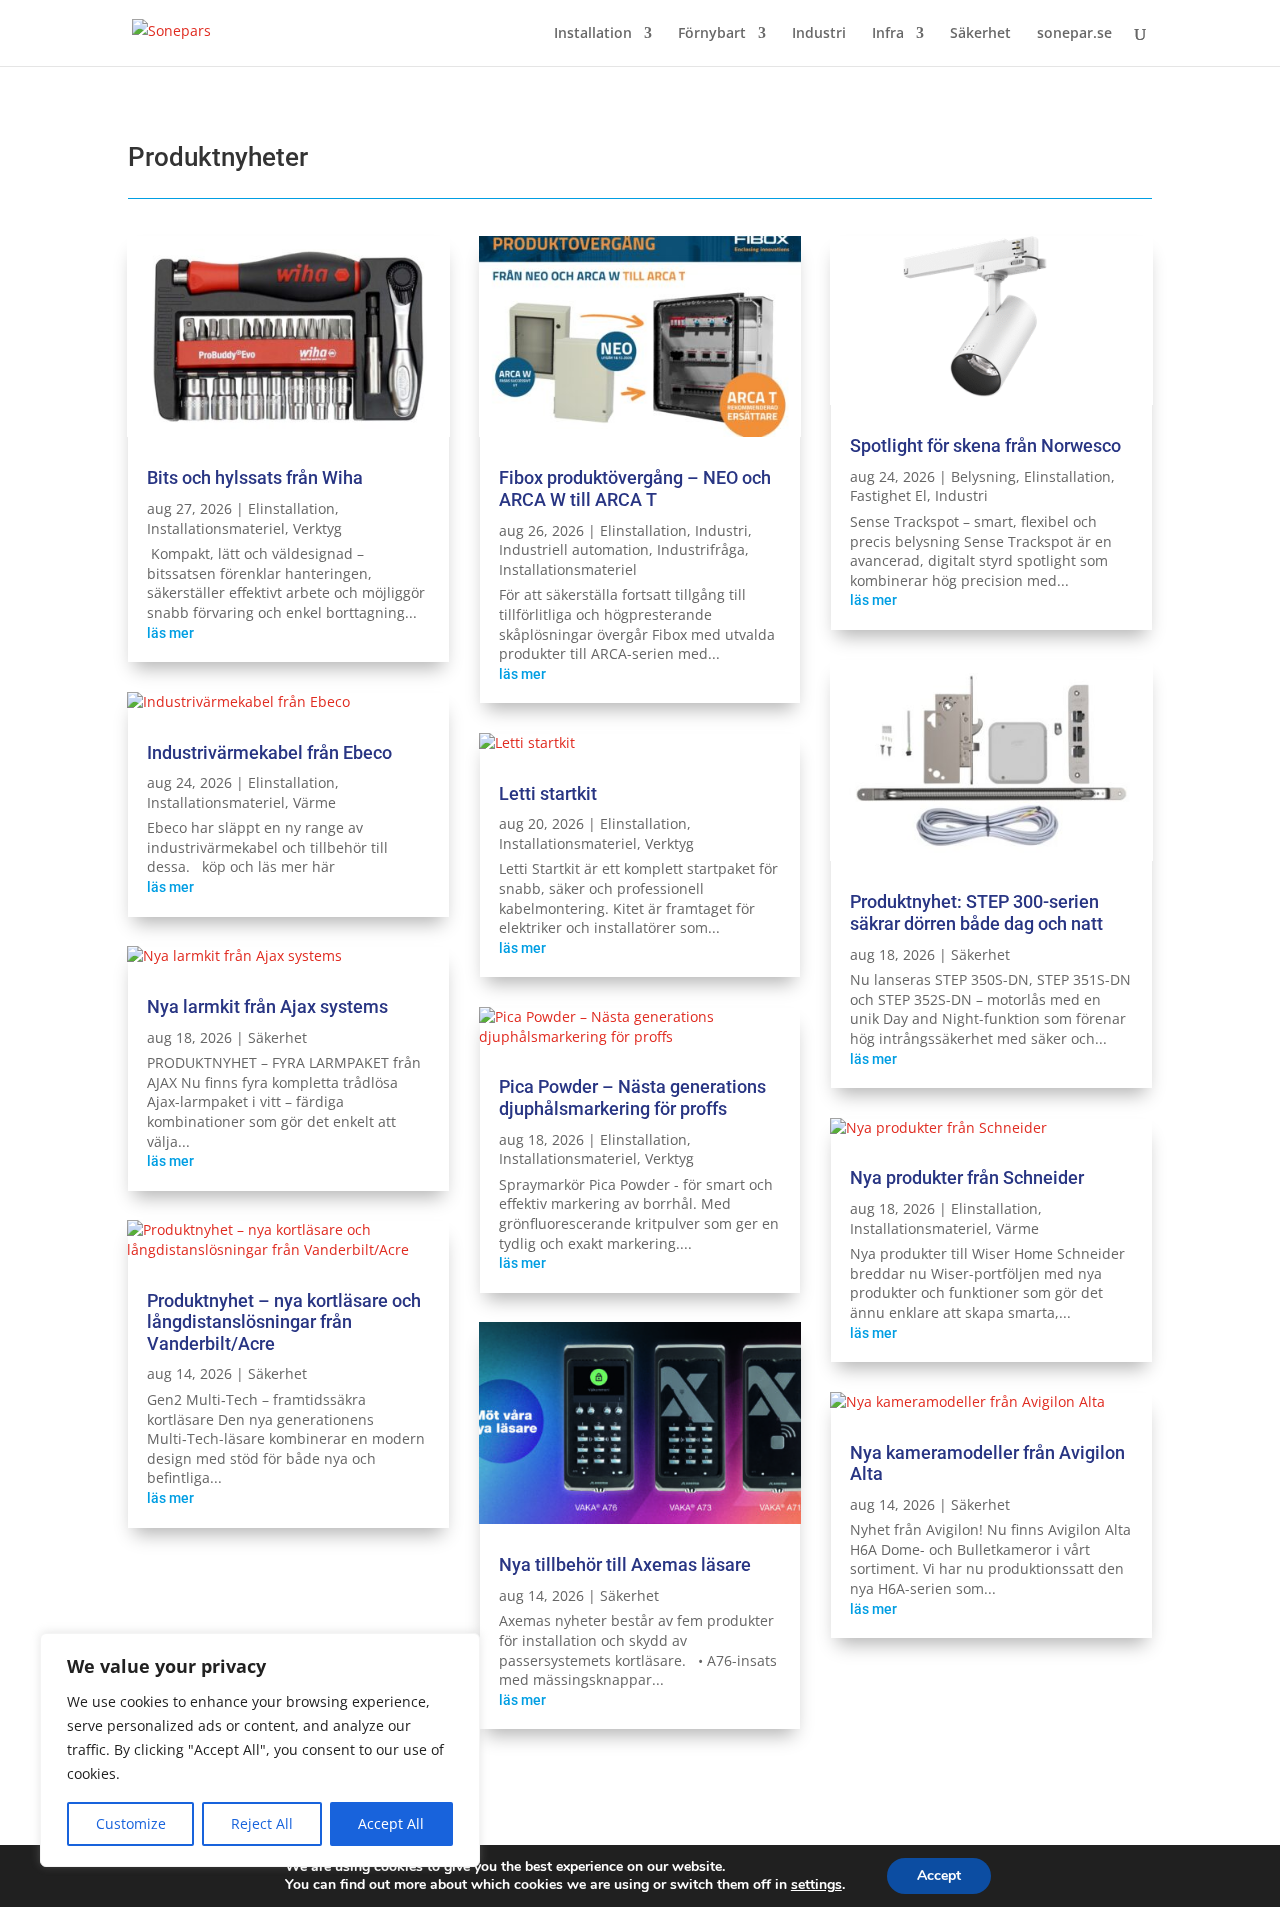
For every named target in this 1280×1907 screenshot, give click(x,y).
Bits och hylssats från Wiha (255, 477)
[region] (260, 1750)
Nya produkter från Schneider (967, 1177)
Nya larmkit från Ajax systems (267, 1006)
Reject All (262, 1823)
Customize (131, 1823)
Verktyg (317, 528)
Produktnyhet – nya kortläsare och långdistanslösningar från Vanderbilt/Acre (284, 1322)
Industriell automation (574, 549)
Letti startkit (548, 793)
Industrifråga (701, 549)
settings (816, 1885)
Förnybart (712, 34)
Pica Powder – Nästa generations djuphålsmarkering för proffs (632, 1097)
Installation (593, 34)
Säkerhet (980, 34)
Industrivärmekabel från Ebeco (269, 752)
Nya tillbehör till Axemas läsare (625, 1564)
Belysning (983, 476)
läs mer (170, 633)
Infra (888, 34)
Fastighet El (888, 495)
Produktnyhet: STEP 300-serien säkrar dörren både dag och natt (976, 912)
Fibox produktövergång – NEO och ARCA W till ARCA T (635, 488)
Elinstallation (291, 508)
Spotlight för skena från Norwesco (985, 445)
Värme (314, 802)
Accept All (391, 1823)
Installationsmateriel (216, 528)
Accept (939, 1875)
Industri (819, 34)
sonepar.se (1074, 34)
